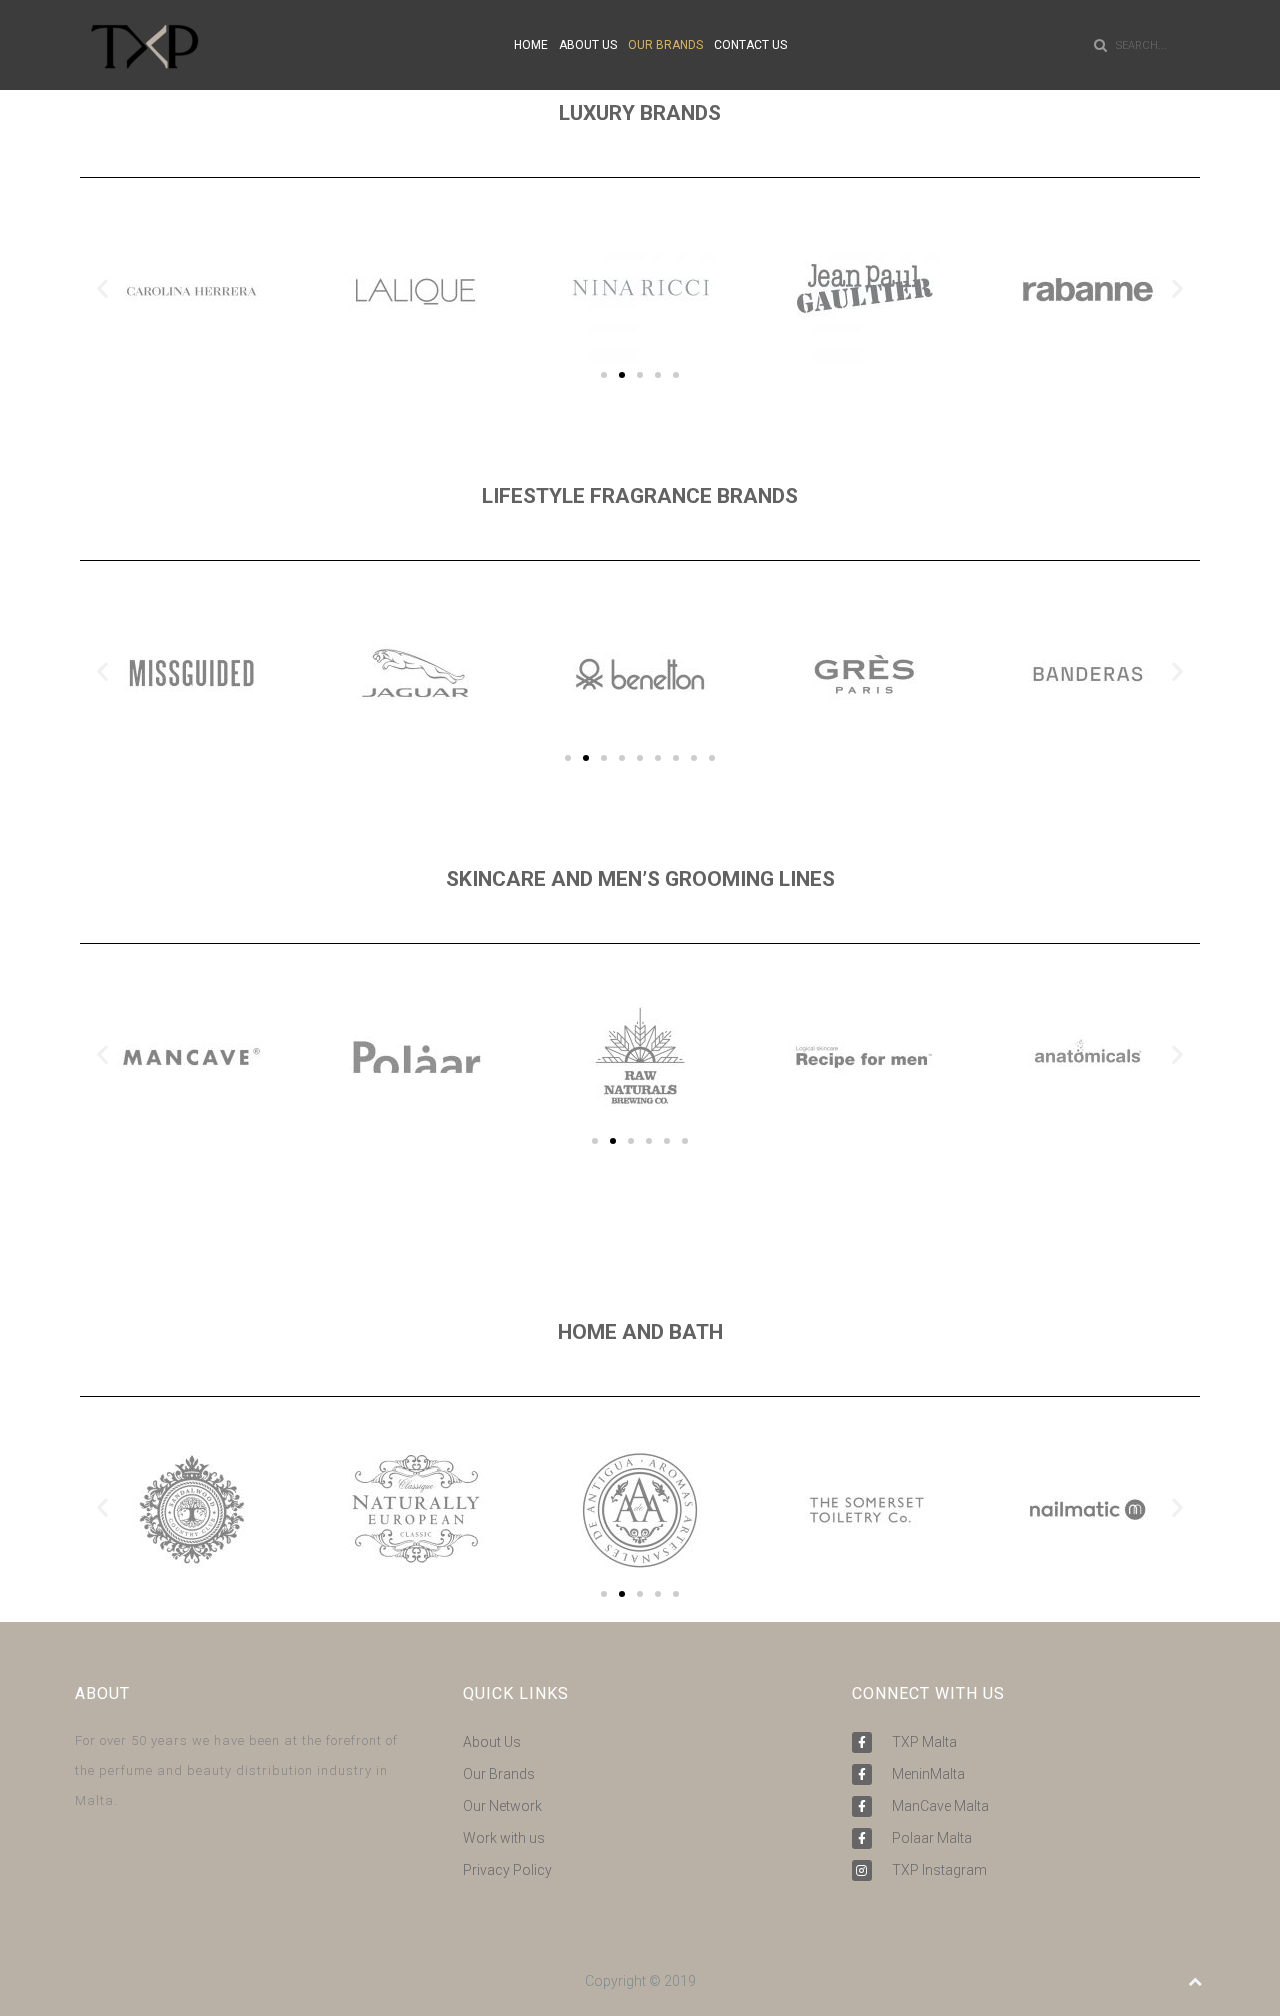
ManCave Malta (940, 1806)
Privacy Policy (507, 1870)
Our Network (502, 1806)
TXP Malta (924, 1742)
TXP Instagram (939, 1870)
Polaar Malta (932, 1838)
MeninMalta (928, 1774)
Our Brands (499, 1774)
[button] (102, 288)
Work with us (504, 1838)
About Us (492, 1742)
